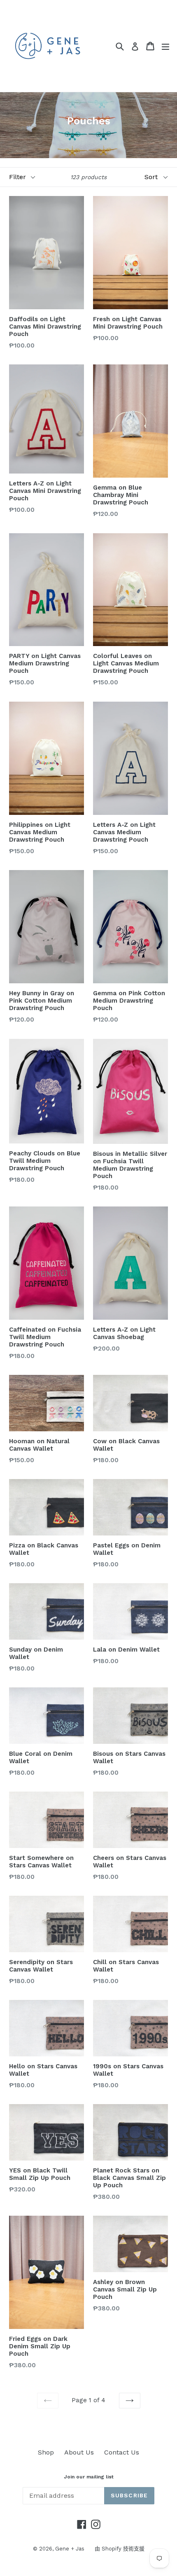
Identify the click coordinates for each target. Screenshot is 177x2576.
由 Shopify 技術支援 (120, 2549)
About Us (79, 2452)
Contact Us (122, 2452)
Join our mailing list (89, 2477)
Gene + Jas (70, 2549)
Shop (46, 2452)
